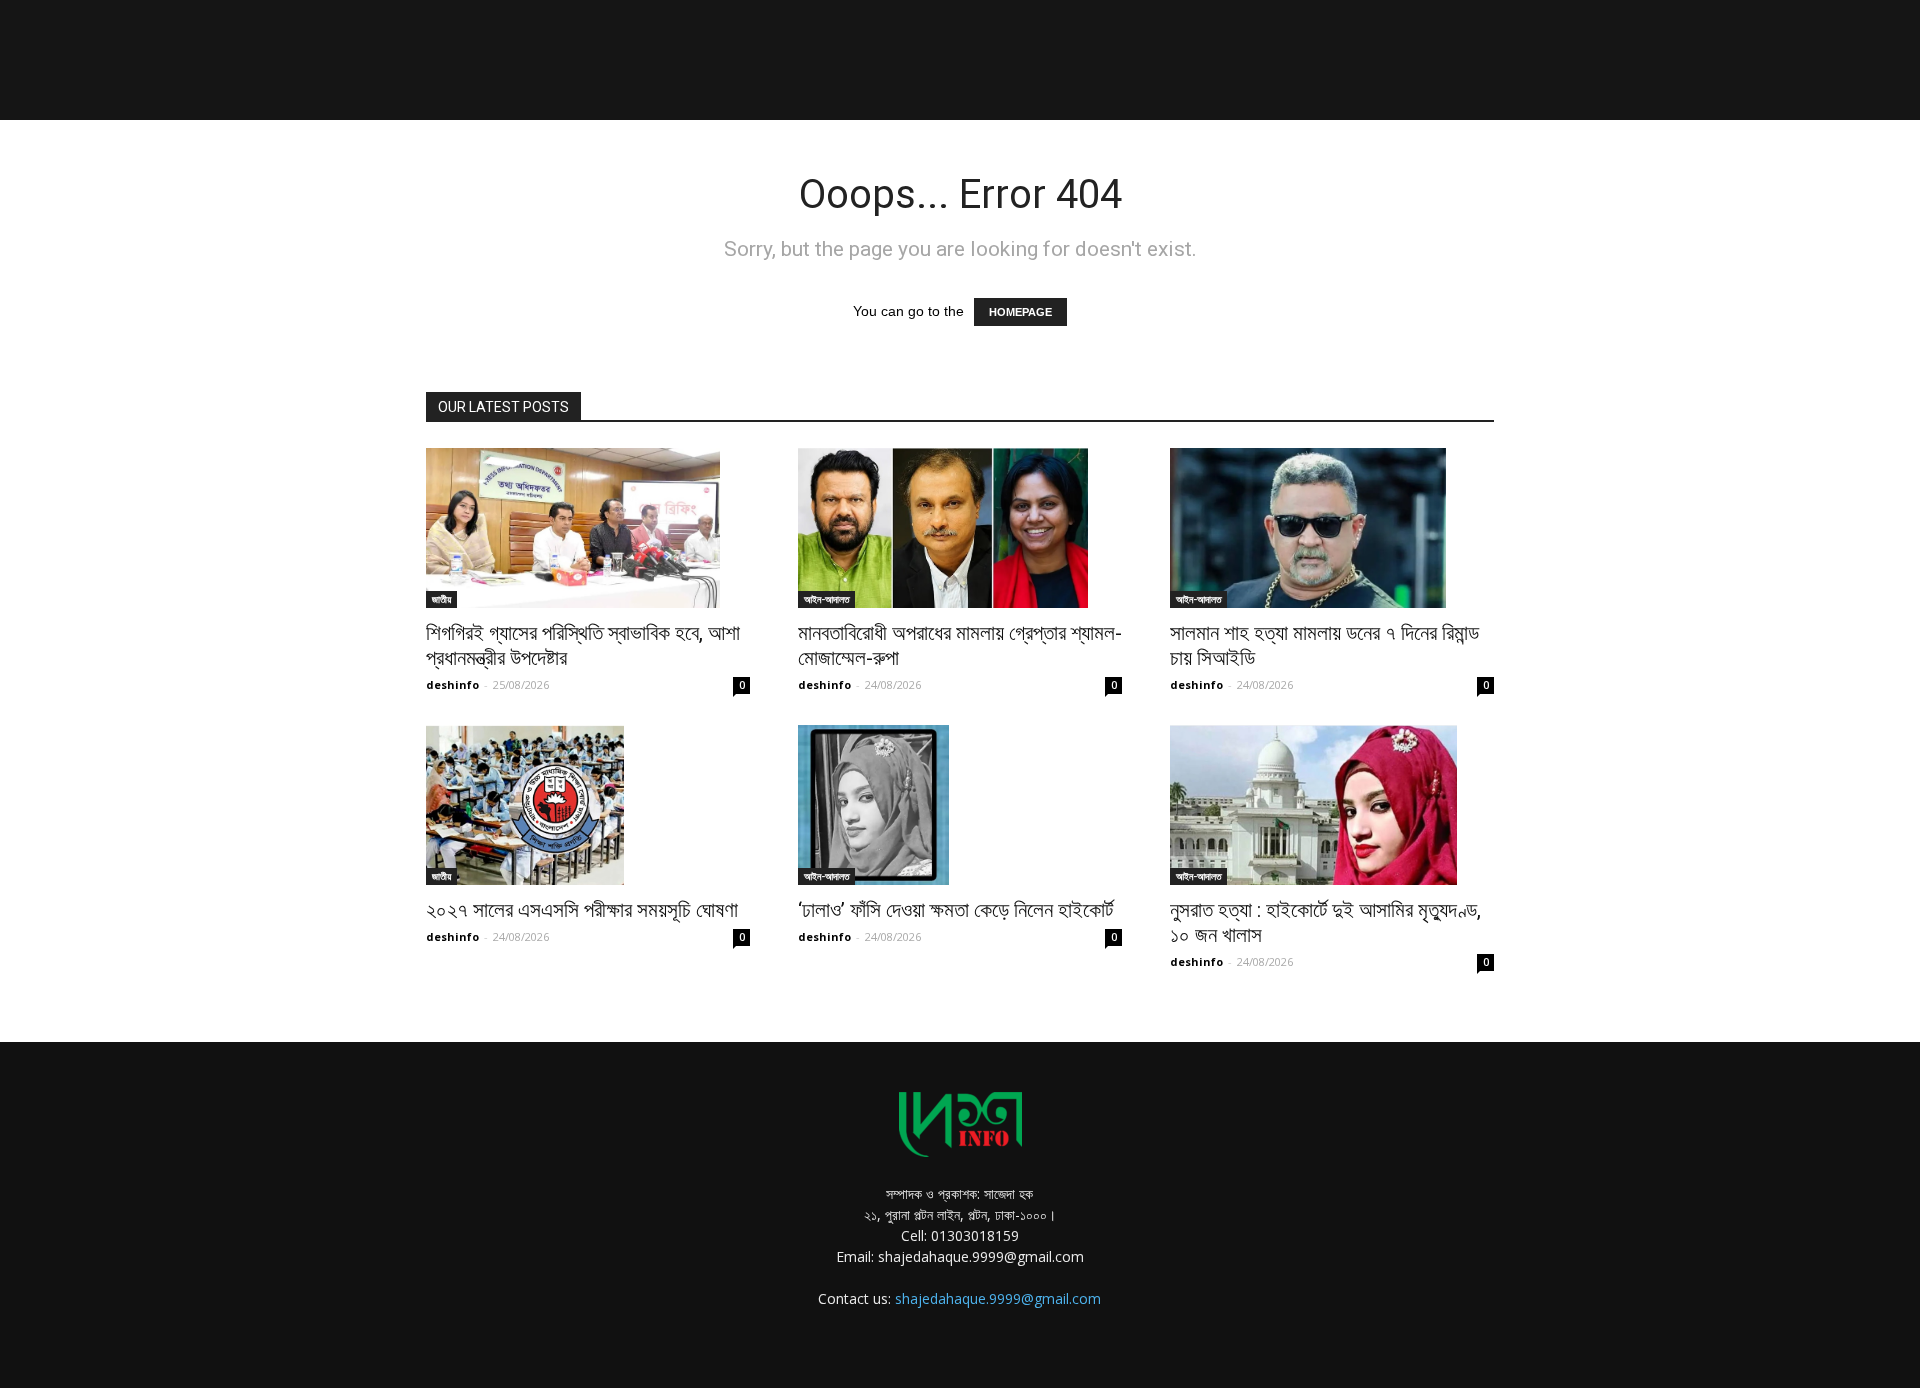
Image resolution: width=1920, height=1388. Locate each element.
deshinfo (452, 684)
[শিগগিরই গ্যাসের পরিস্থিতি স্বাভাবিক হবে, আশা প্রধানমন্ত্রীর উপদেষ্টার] (588, 528)
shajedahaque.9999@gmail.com (998, 1298)
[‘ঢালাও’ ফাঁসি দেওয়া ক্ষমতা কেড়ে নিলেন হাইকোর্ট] (960, 805)
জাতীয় (441, 599)
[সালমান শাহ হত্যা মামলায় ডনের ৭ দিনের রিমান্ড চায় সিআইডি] (1332, 528)
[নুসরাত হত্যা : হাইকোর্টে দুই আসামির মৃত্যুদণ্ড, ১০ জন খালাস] (1332, 805)
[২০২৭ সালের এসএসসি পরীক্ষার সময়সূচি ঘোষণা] (588, 805)
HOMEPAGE (1020, 312)
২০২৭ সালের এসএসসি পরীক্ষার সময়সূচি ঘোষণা (582, 910)
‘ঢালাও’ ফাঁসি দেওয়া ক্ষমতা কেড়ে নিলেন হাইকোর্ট (955, 910)
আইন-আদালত (826, 599)
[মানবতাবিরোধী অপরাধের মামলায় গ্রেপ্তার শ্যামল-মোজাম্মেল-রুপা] (960, 528)
